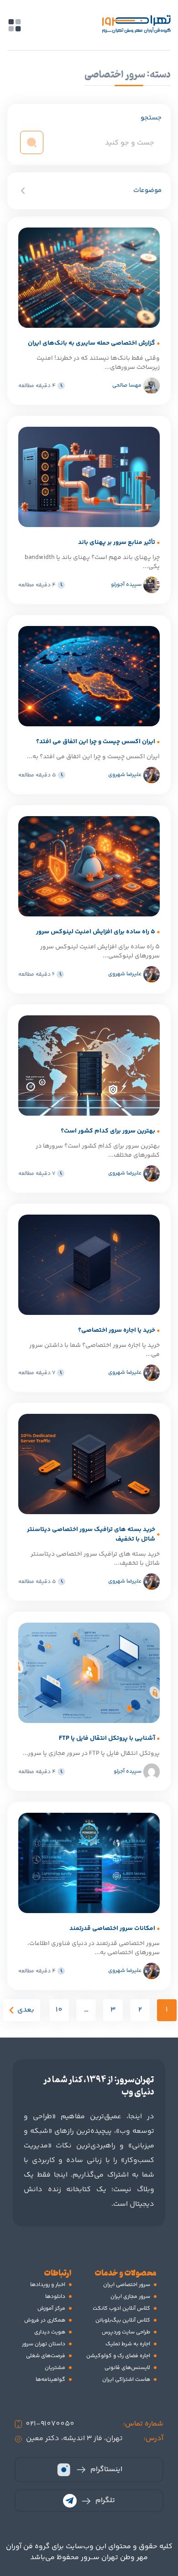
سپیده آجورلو (126, 585)
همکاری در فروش (45, 2320)
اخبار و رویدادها (48, 2285)
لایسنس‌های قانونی (127, 2368)
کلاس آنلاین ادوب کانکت (121, 2309)
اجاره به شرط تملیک (128, 2344)
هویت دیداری (50, 2332)
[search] (32, 142)
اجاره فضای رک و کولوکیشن (118, 2356)
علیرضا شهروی (125, 775)
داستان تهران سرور (44, 2344)
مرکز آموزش (51, 2309)
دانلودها (55, 2297)
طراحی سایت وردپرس (126, 2332)
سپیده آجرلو (128, 1772)
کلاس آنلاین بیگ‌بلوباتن (123, 2320)
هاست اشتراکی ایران (126, 2380)
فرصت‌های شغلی (46, 2356)
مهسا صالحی (127, 385)
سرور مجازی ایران (130, 2297)
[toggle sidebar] (15, 25)
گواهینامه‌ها (50, 2380)
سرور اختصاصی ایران (127, 2285)
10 (59, 2010)
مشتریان (55, 2368)
